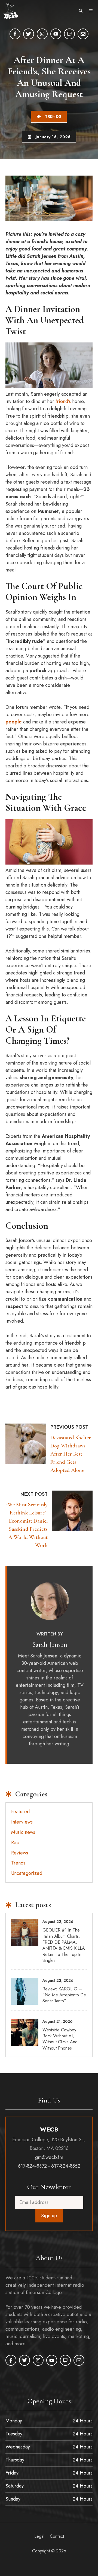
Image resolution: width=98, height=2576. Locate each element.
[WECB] (10, 11)
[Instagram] (42, 34)
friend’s (64, 401)
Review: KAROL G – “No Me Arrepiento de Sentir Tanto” (64, 1995)
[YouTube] (56, 34)
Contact (57, 2536)
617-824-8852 (66, 2166)
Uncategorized (27, 1873)
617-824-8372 (32, 2166)
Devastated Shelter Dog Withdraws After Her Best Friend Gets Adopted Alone (71, 1454)
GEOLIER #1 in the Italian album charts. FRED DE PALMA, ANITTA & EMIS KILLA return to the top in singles (64, 1945)
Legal (39, 2536)
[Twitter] (29, 34)
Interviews (22, 1822)
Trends (53, 116)
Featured (20, 1812)
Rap (15, 1843)
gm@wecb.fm (49, 2157)
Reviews (20, 1853)
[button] (81, 11)
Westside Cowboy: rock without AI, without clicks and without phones (60, 2039)
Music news (23, 1832)
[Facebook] (15, 34)
